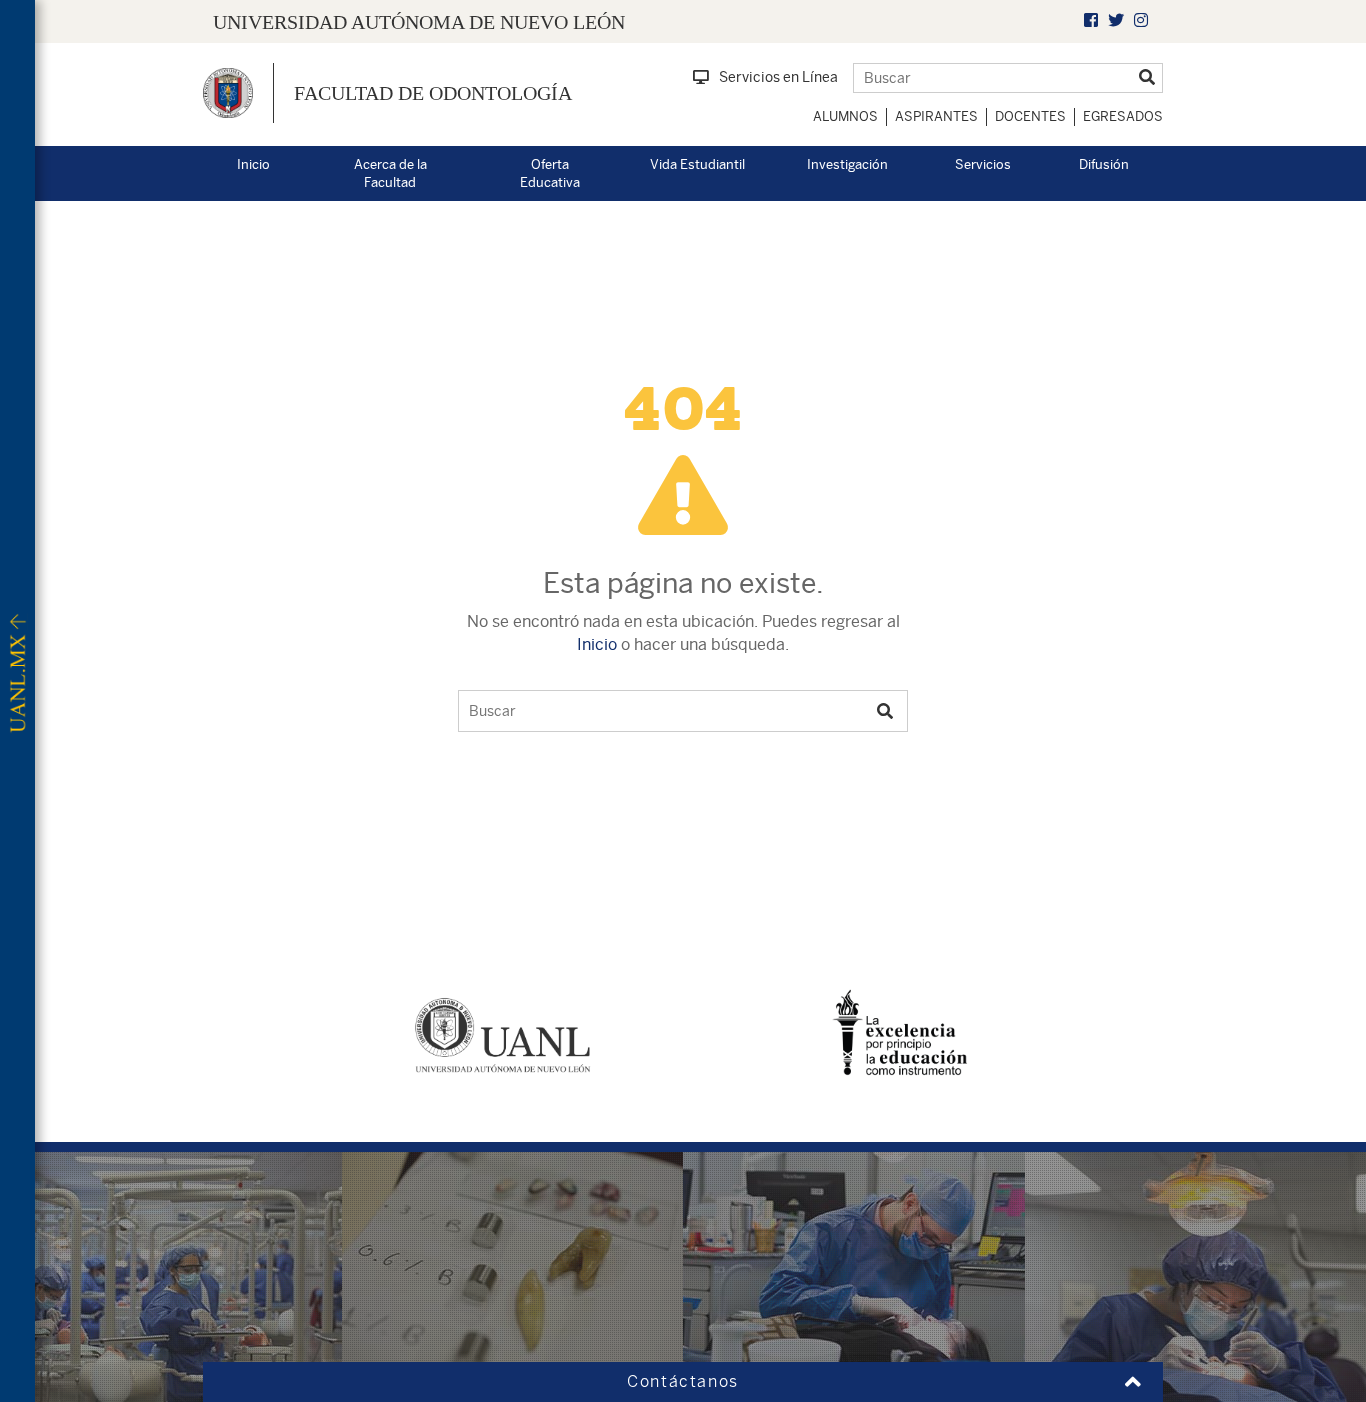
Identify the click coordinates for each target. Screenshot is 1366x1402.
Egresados (1123, 116)
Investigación (847, 164)
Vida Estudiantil (697, 164)
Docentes (1030, 116)
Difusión (1104, 164)
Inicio (253, 164)
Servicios (983, 164)
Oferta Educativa (550, 174)
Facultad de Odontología (433, 93)
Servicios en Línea (778, 77)
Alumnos (845, 116)
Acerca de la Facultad (390, 174)
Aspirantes (936, 116)
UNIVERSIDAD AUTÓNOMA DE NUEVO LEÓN (419, 22)
